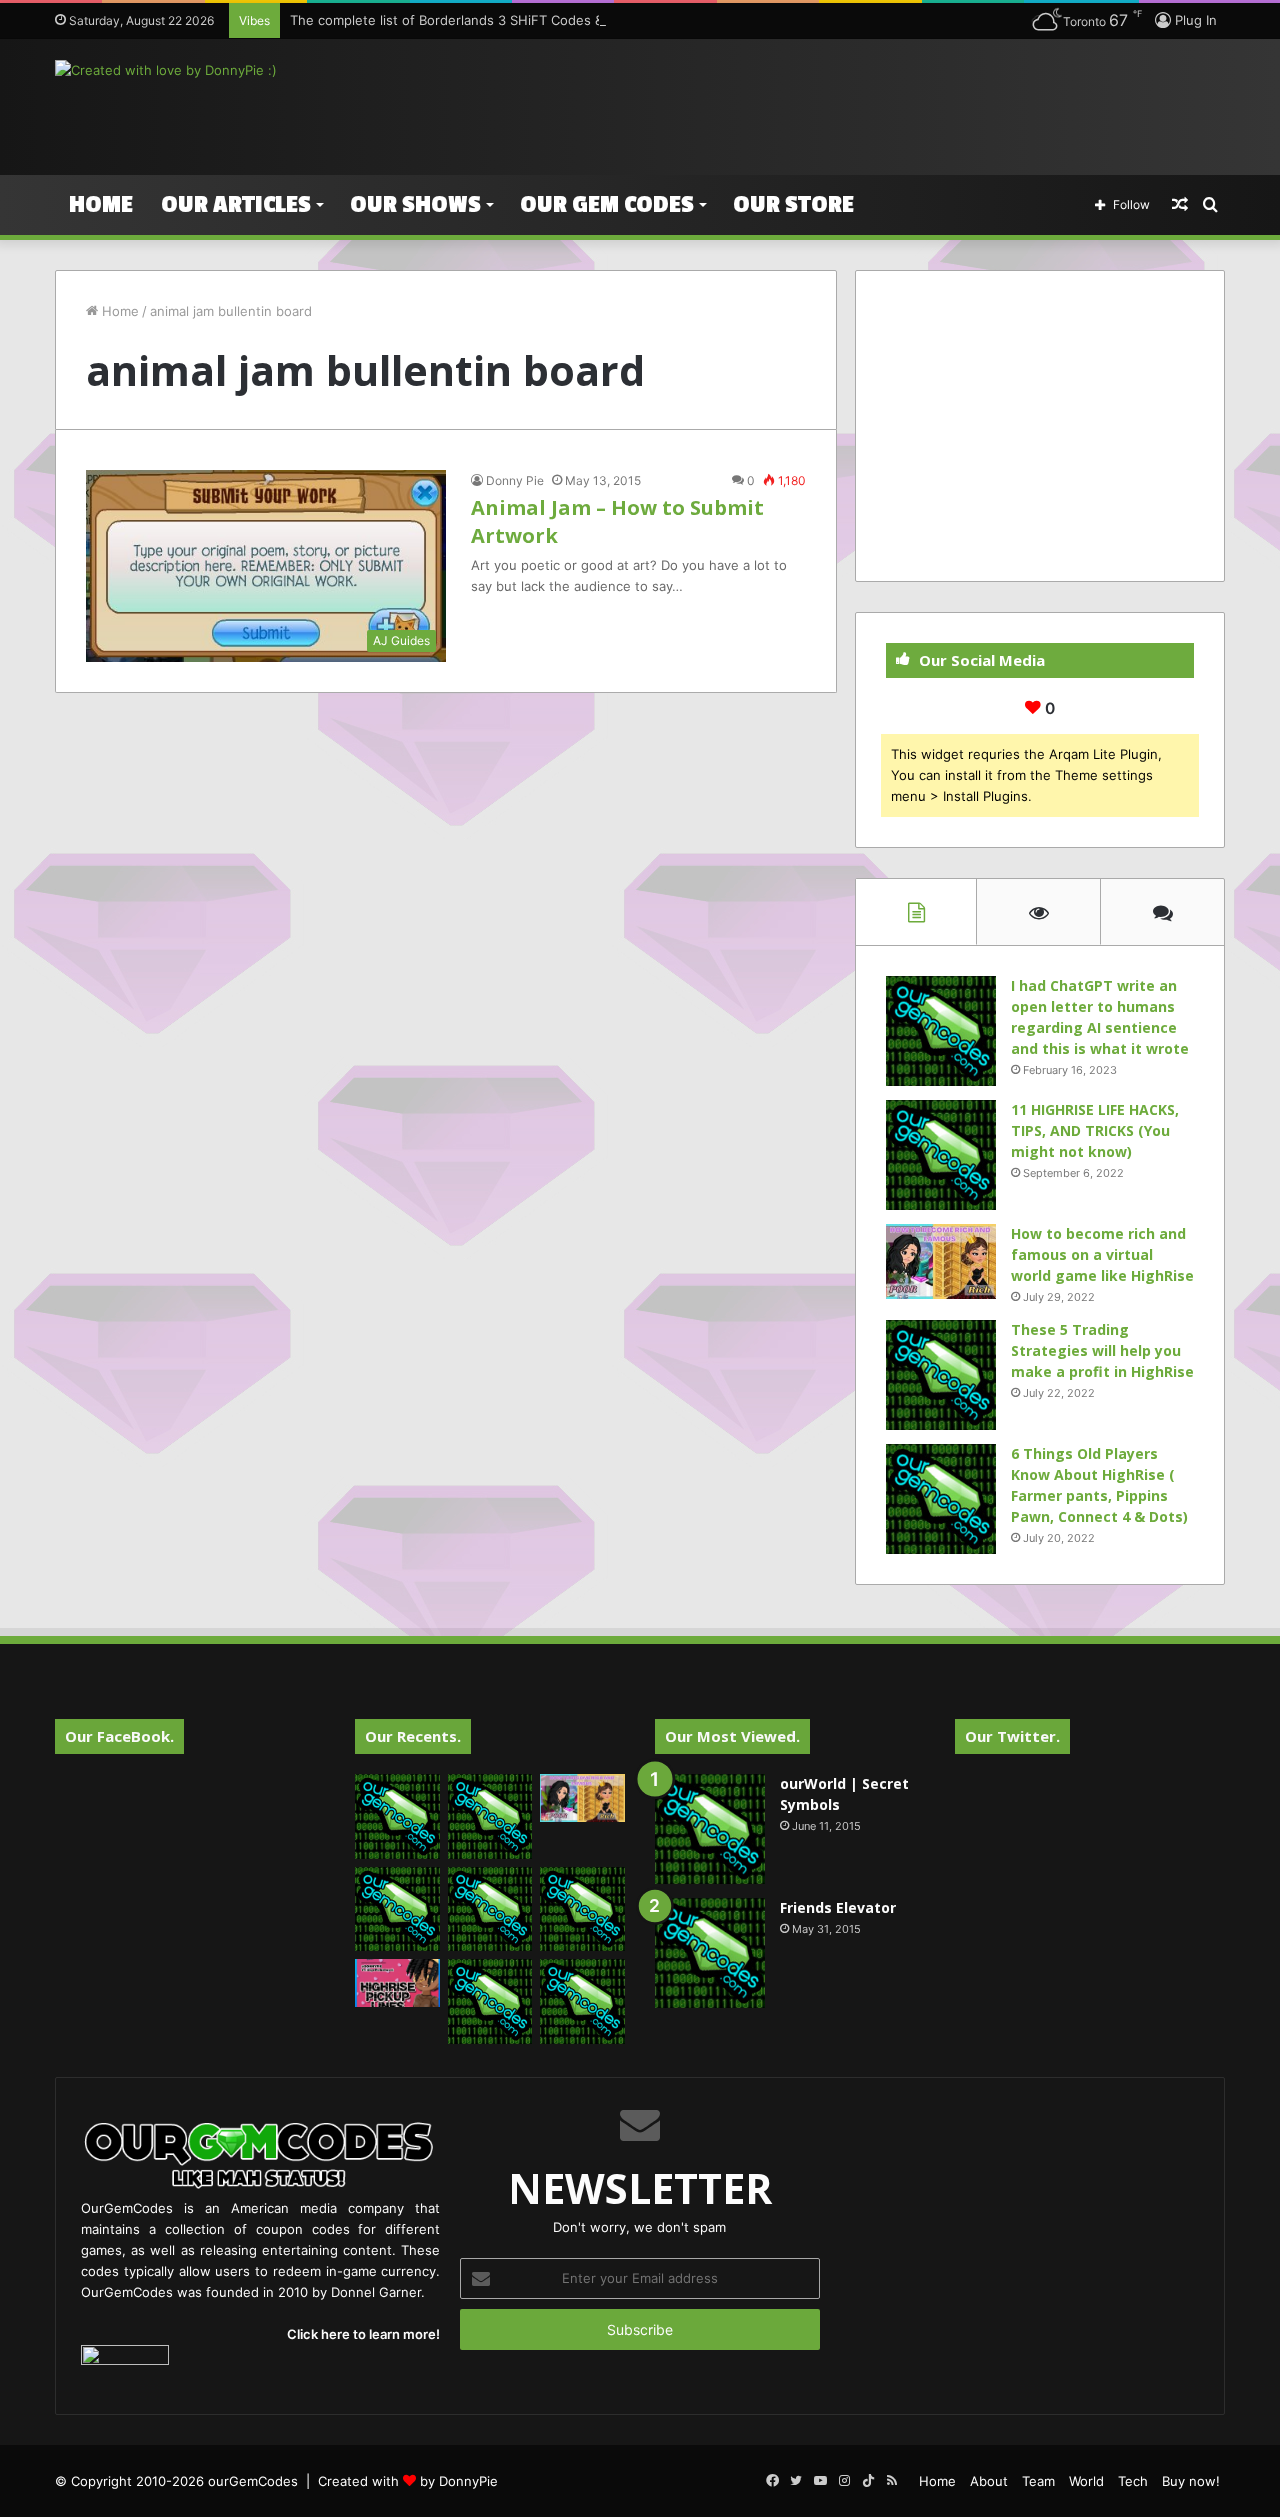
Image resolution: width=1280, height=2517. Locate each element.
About (989, 2481)
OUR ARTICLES (236, 204)
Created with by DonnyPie (408, 2481)
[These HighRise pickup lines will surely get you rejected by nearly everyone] (397, 1983)
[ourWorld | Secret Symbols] (710, 1829)
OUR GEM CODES (607, 204)
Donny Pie (515, 480)
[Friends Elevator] (710, 1953)
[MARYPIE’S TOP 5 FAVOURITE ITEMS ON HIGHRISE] (582, 2001)
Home (101, 204)
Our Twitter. (1012, 1736)
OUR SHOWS (415, 204)
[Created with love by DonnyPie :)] (166, 70)
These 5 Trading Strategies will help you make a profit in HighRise (1102, 1350)
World (1086, 2481)
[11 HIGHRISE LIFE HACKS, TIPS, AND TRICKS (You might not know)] (941, 1155)
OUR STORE (793, 204)
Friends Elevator (838, 1907)
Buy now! (1191, 2481)
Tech (1133, 2481)
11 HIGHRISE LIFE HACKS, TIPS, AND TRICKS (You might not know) (1095, 1130)
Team (1038, 2481)
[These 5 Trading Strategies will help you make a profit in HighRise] (941, 1375)
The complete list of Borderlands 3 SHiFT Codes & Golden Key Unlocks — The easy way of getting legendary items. (651, 20)
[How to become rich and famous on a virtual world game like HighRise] (941, 1261)
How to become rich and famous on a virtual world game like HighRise (1102, 1254)
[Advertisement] (840, 104)
